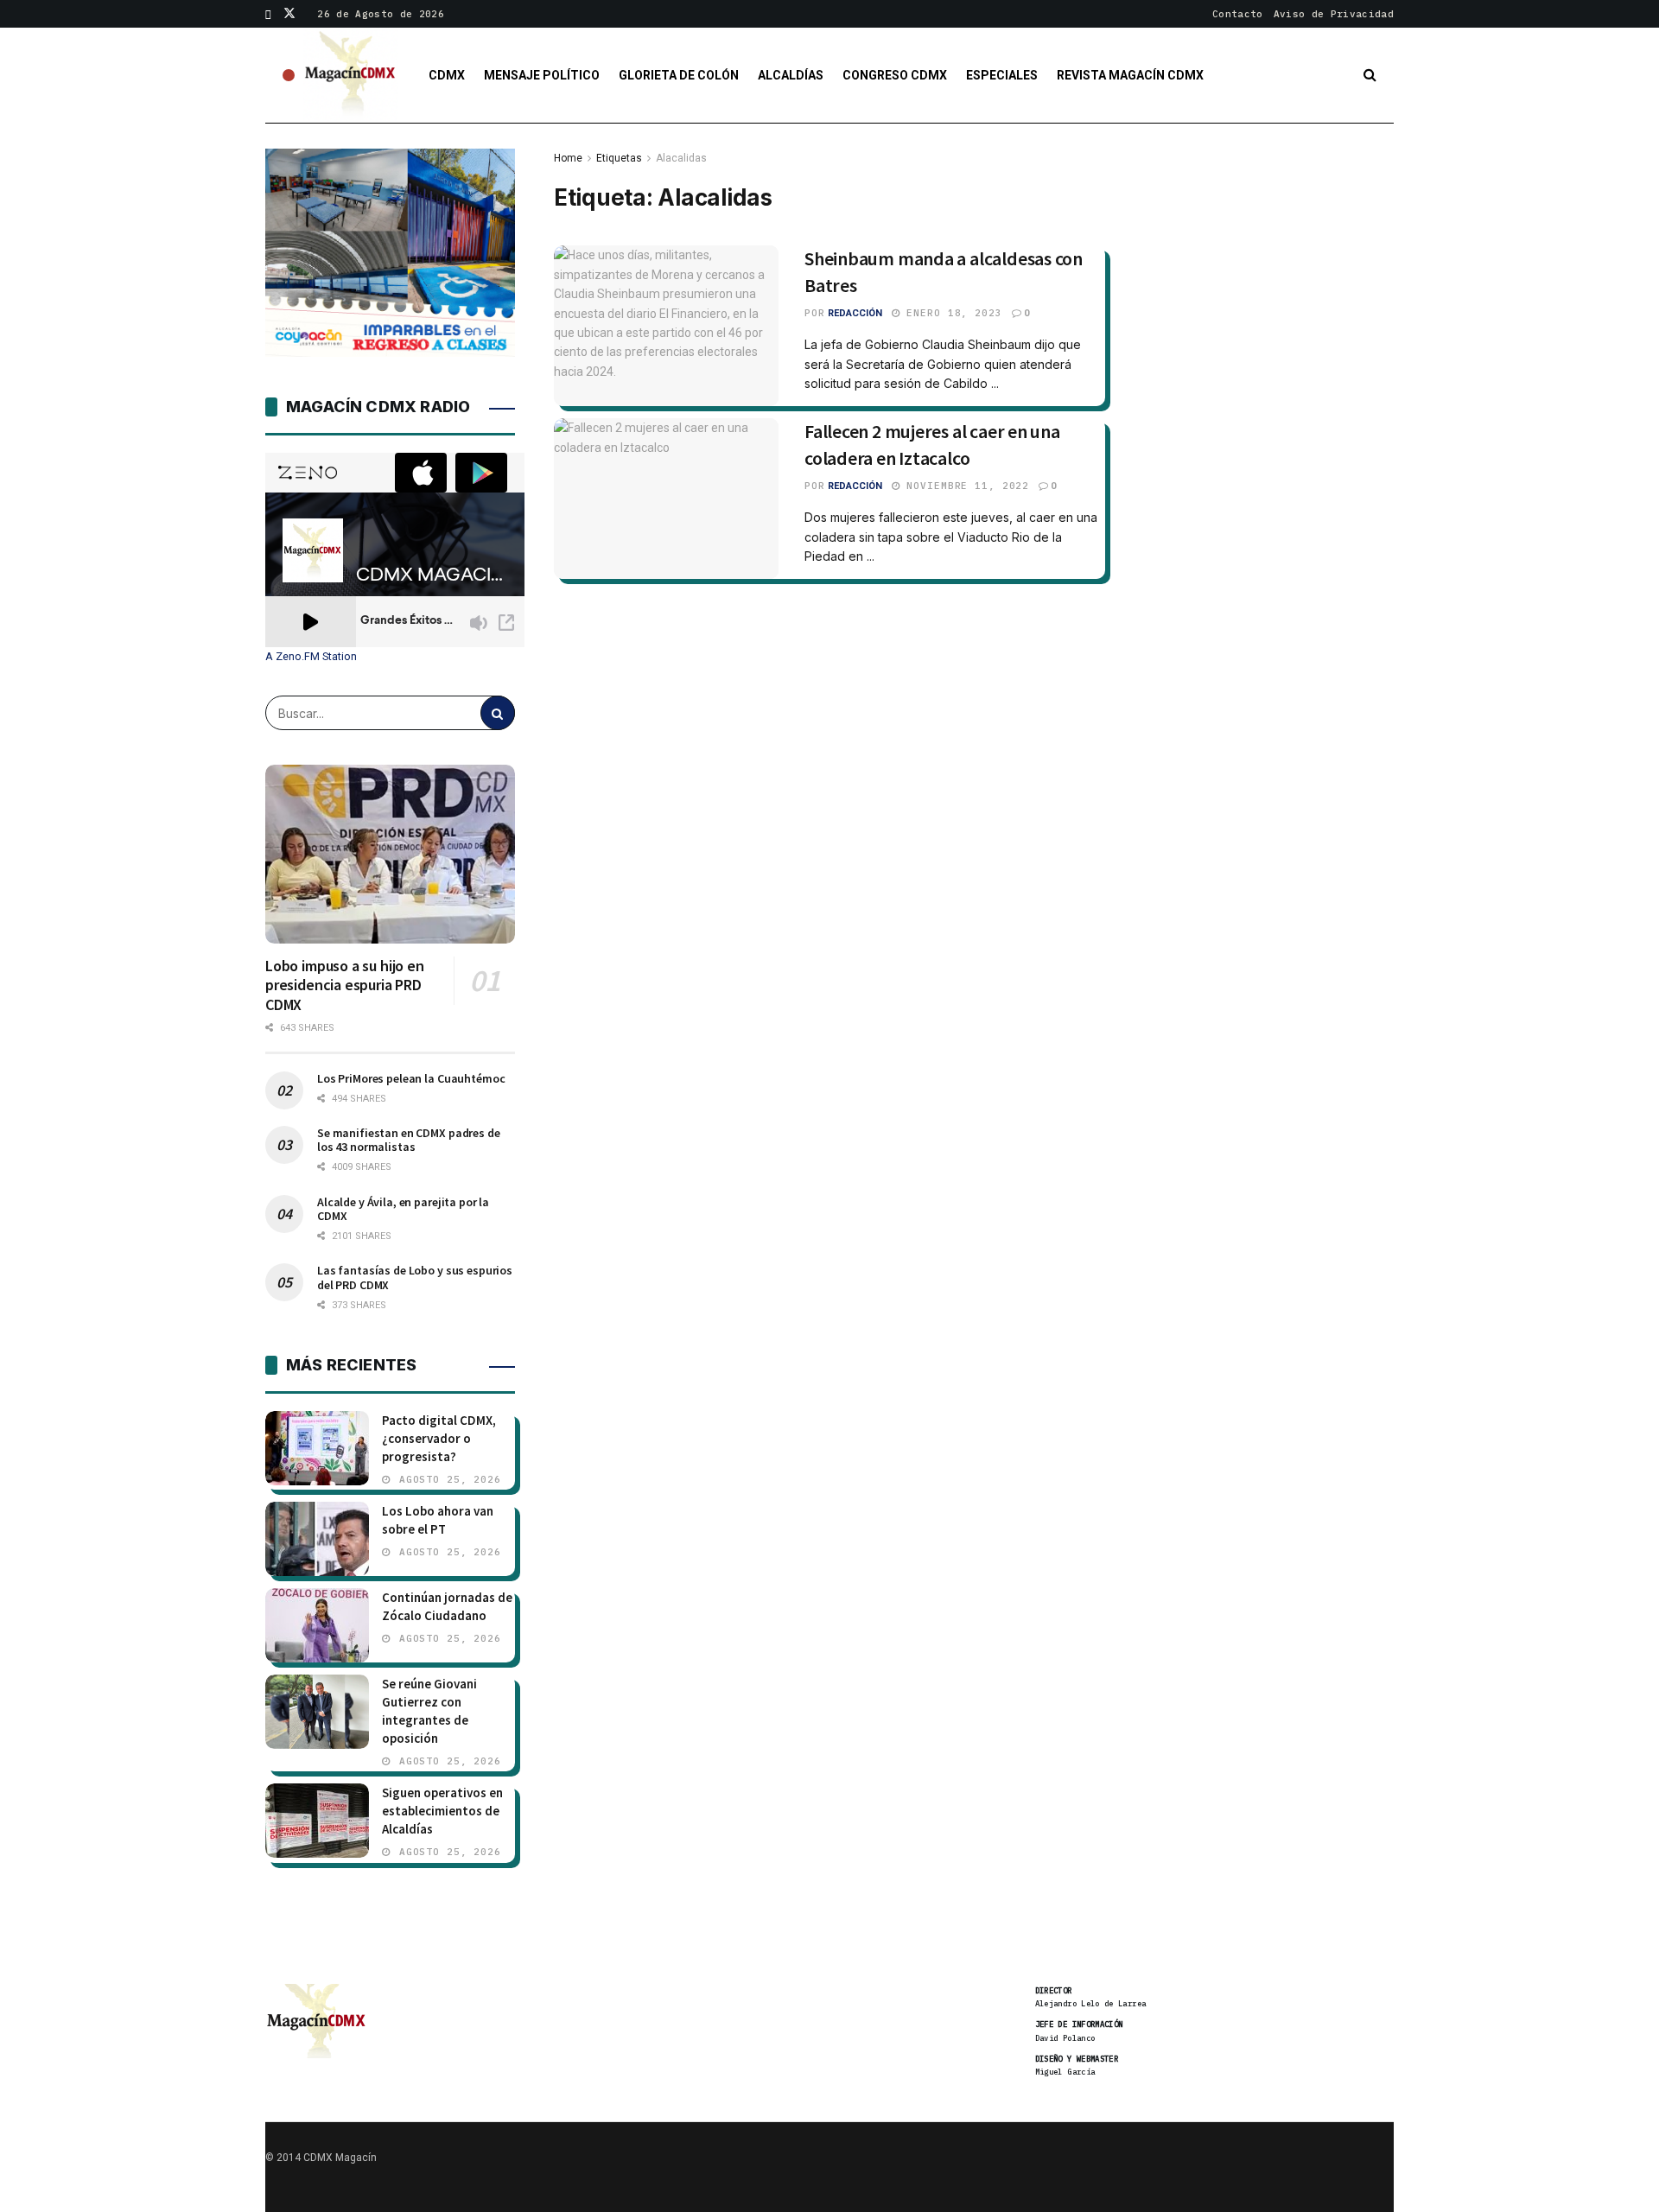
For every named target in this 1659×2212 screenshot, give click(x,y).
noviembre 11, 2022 (965, 486)
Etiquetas (619, 158)
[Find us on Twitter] (289, 14)
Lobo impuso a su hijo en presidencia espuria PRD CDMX (345, 985)
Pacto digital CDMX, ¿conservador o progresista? (439, 1438)
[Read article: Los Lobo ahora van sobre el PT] (317, 1539)
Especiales (1002, 75)
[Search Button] (1370, 75)
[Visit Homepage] (351, 75)
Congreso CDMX (895, 75)
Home (568, 158)
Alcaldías (791, 75)
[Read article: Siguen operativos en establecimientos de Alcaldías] (317, 1821)
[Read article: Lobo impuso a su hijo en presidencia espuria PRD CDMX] (390, 854)
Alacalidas (681, 158)
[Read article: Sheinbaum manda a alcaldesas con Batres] (666, 326)
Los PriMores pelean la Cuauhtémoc (411, 1078)
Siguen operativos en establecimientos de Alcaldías (442, 1811)
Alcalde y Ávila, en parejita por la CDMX (403, 1209)
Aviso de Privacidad (1334, 14)
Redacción (855, 313)
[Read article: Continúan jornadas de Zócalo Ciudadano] (317, 1625)
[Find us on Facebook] (268, 14)
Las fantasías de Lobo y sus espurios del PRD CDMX (415, 1277)
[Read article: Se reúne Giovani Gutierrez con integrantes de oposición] (317, 1712)
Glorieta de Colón (679, 75)
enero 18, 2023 (951, 313)
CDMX (447, 75)
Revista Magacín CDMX (1130, 75)
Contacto (1238, 14)
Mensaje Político (542, 75)
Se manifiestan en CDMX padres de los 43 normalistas (409, 1140)
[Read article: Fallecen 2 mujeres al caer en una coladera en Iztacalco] (666, 499)
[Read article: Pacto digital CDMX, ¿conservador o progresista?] (317, 1448)
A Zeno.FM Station (311, 657)
